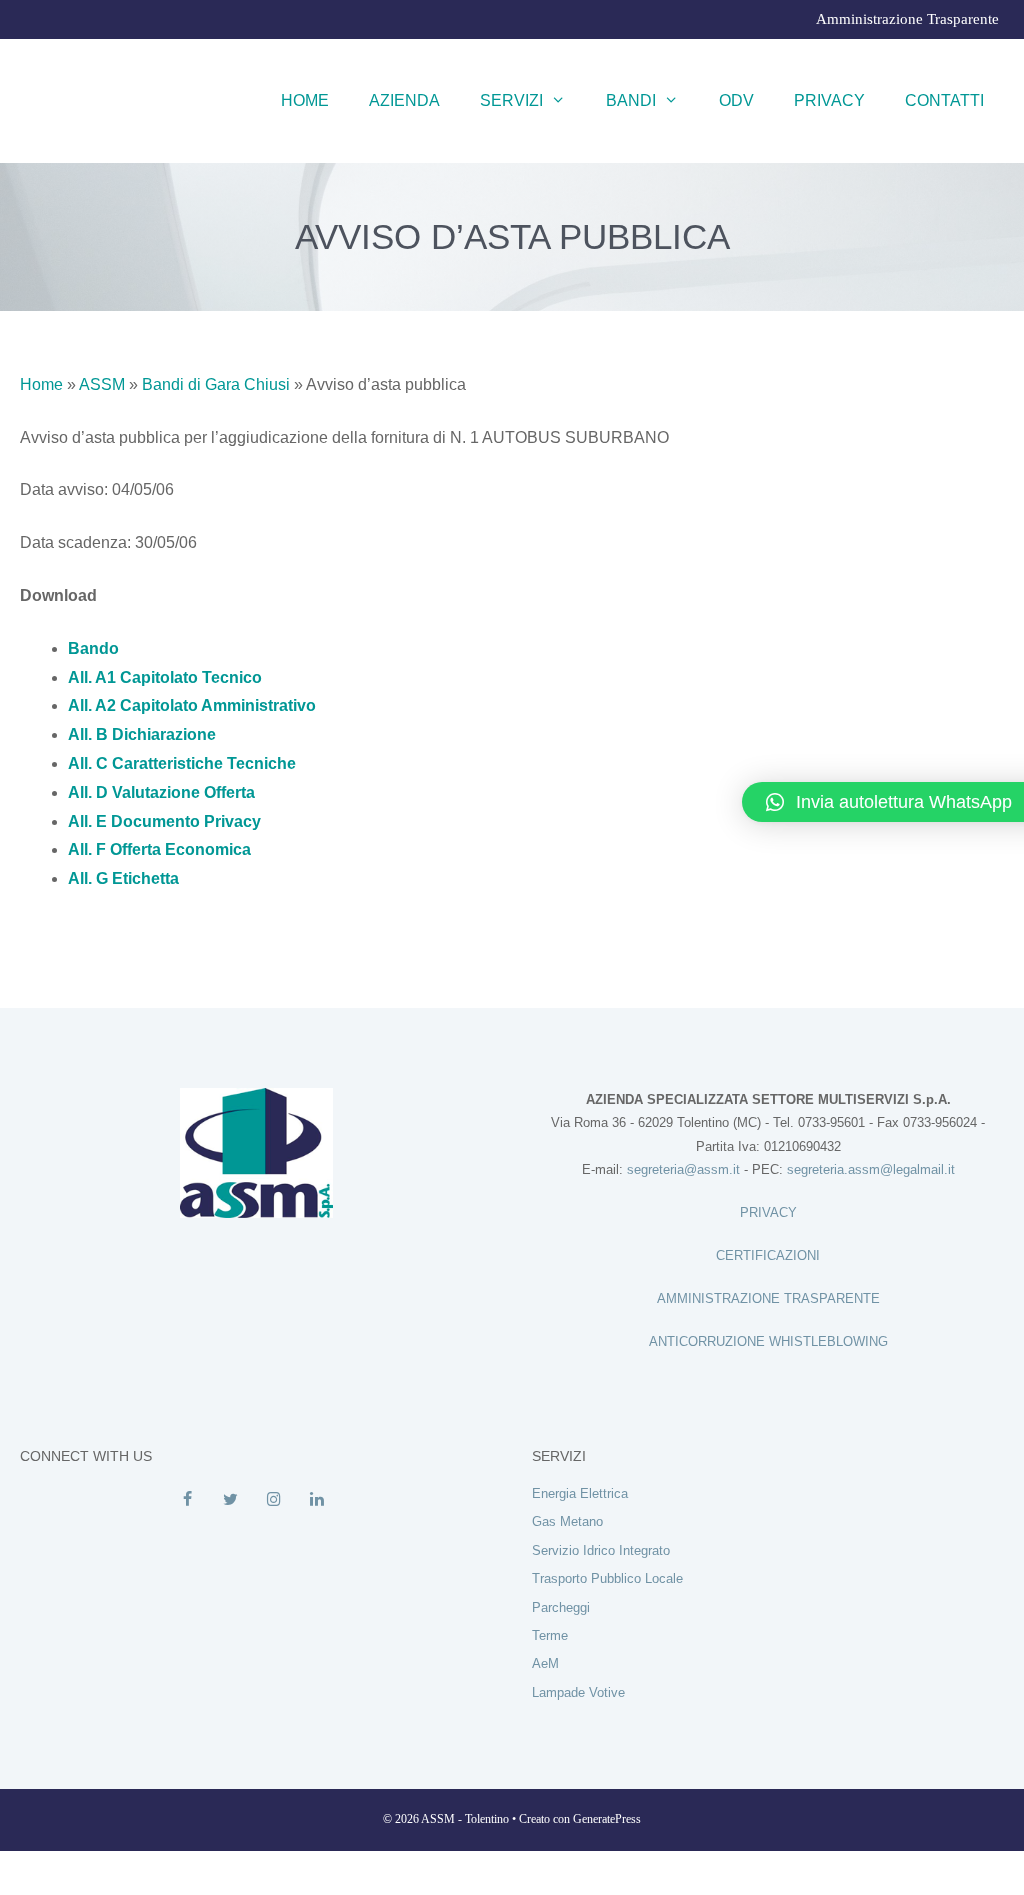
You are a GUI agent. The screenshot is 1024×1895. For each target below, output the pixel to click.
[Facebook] (187, 1500)
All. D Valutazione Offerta (161, 792)
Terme (550, 1635)
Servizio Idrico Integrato (601, 1550)
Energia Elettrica (580, 1493)
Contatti (944, 100)
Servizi (511, 100)
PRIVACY (768, 1212)
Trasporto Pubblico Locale (607, 1578)
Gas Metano (567, 1521)
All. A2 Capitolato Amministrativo (192, 705)
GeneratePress (607, 1819)
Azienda (404, 100)
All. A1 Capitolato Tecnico (165, 677)
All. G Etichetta (123, 878)
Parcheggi (561, 1607)
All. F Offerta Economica (159, 849)
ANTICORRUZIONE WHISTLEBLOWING (768, 1341)
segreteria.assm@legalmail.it (871, 1169)
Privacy (829, 100)
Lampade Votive (578, 1692)
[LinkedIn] (316, 1500)
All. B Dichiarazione (142, 734)
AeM (545, 1663)
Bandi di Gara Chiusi (216, 384)
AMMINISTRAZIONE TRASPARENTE (768, 1298)
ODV (736, 100)
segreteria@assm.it (683, 1169)
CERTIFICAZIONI (768, 1255)
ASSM (102, 384)
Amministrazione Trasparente (907, 19)
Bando (93, 648)
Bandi (631, 100)
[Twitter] (230, 1500)
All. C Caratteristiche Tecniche (182, 763)
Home (305, 100)
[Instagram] (273, 1500)
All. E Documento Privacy (164, 821)
